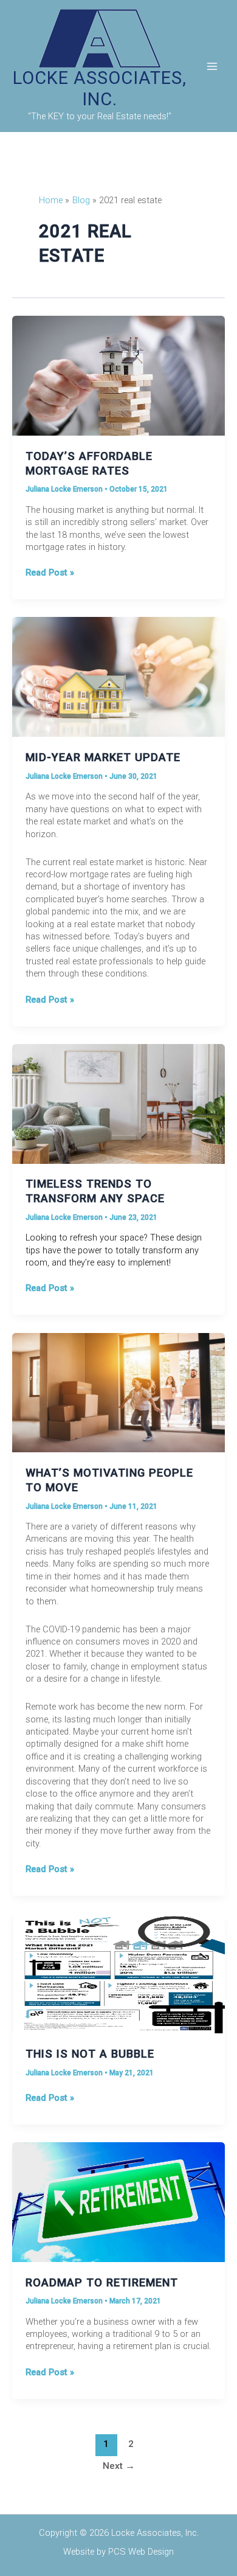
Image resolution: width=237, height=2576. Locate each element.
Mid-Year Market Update (103, 757)
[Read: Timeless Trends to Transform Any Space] (118, 1103)
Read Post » (50, 573)
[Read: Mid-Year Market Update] (118, 677)
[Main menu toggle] (212, 66)
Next (119, 2466)
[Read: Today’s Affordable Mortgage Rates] (118, 375)
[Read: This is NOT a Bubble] (118, 1973)
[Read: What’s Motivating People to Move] (118, 1392)
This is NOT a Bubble (90, 2054)
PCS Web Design (141, 2552)
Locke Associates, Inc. (100, 89)
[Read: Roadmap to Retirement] (118, 2201)
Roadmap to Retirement (102, 2282)
